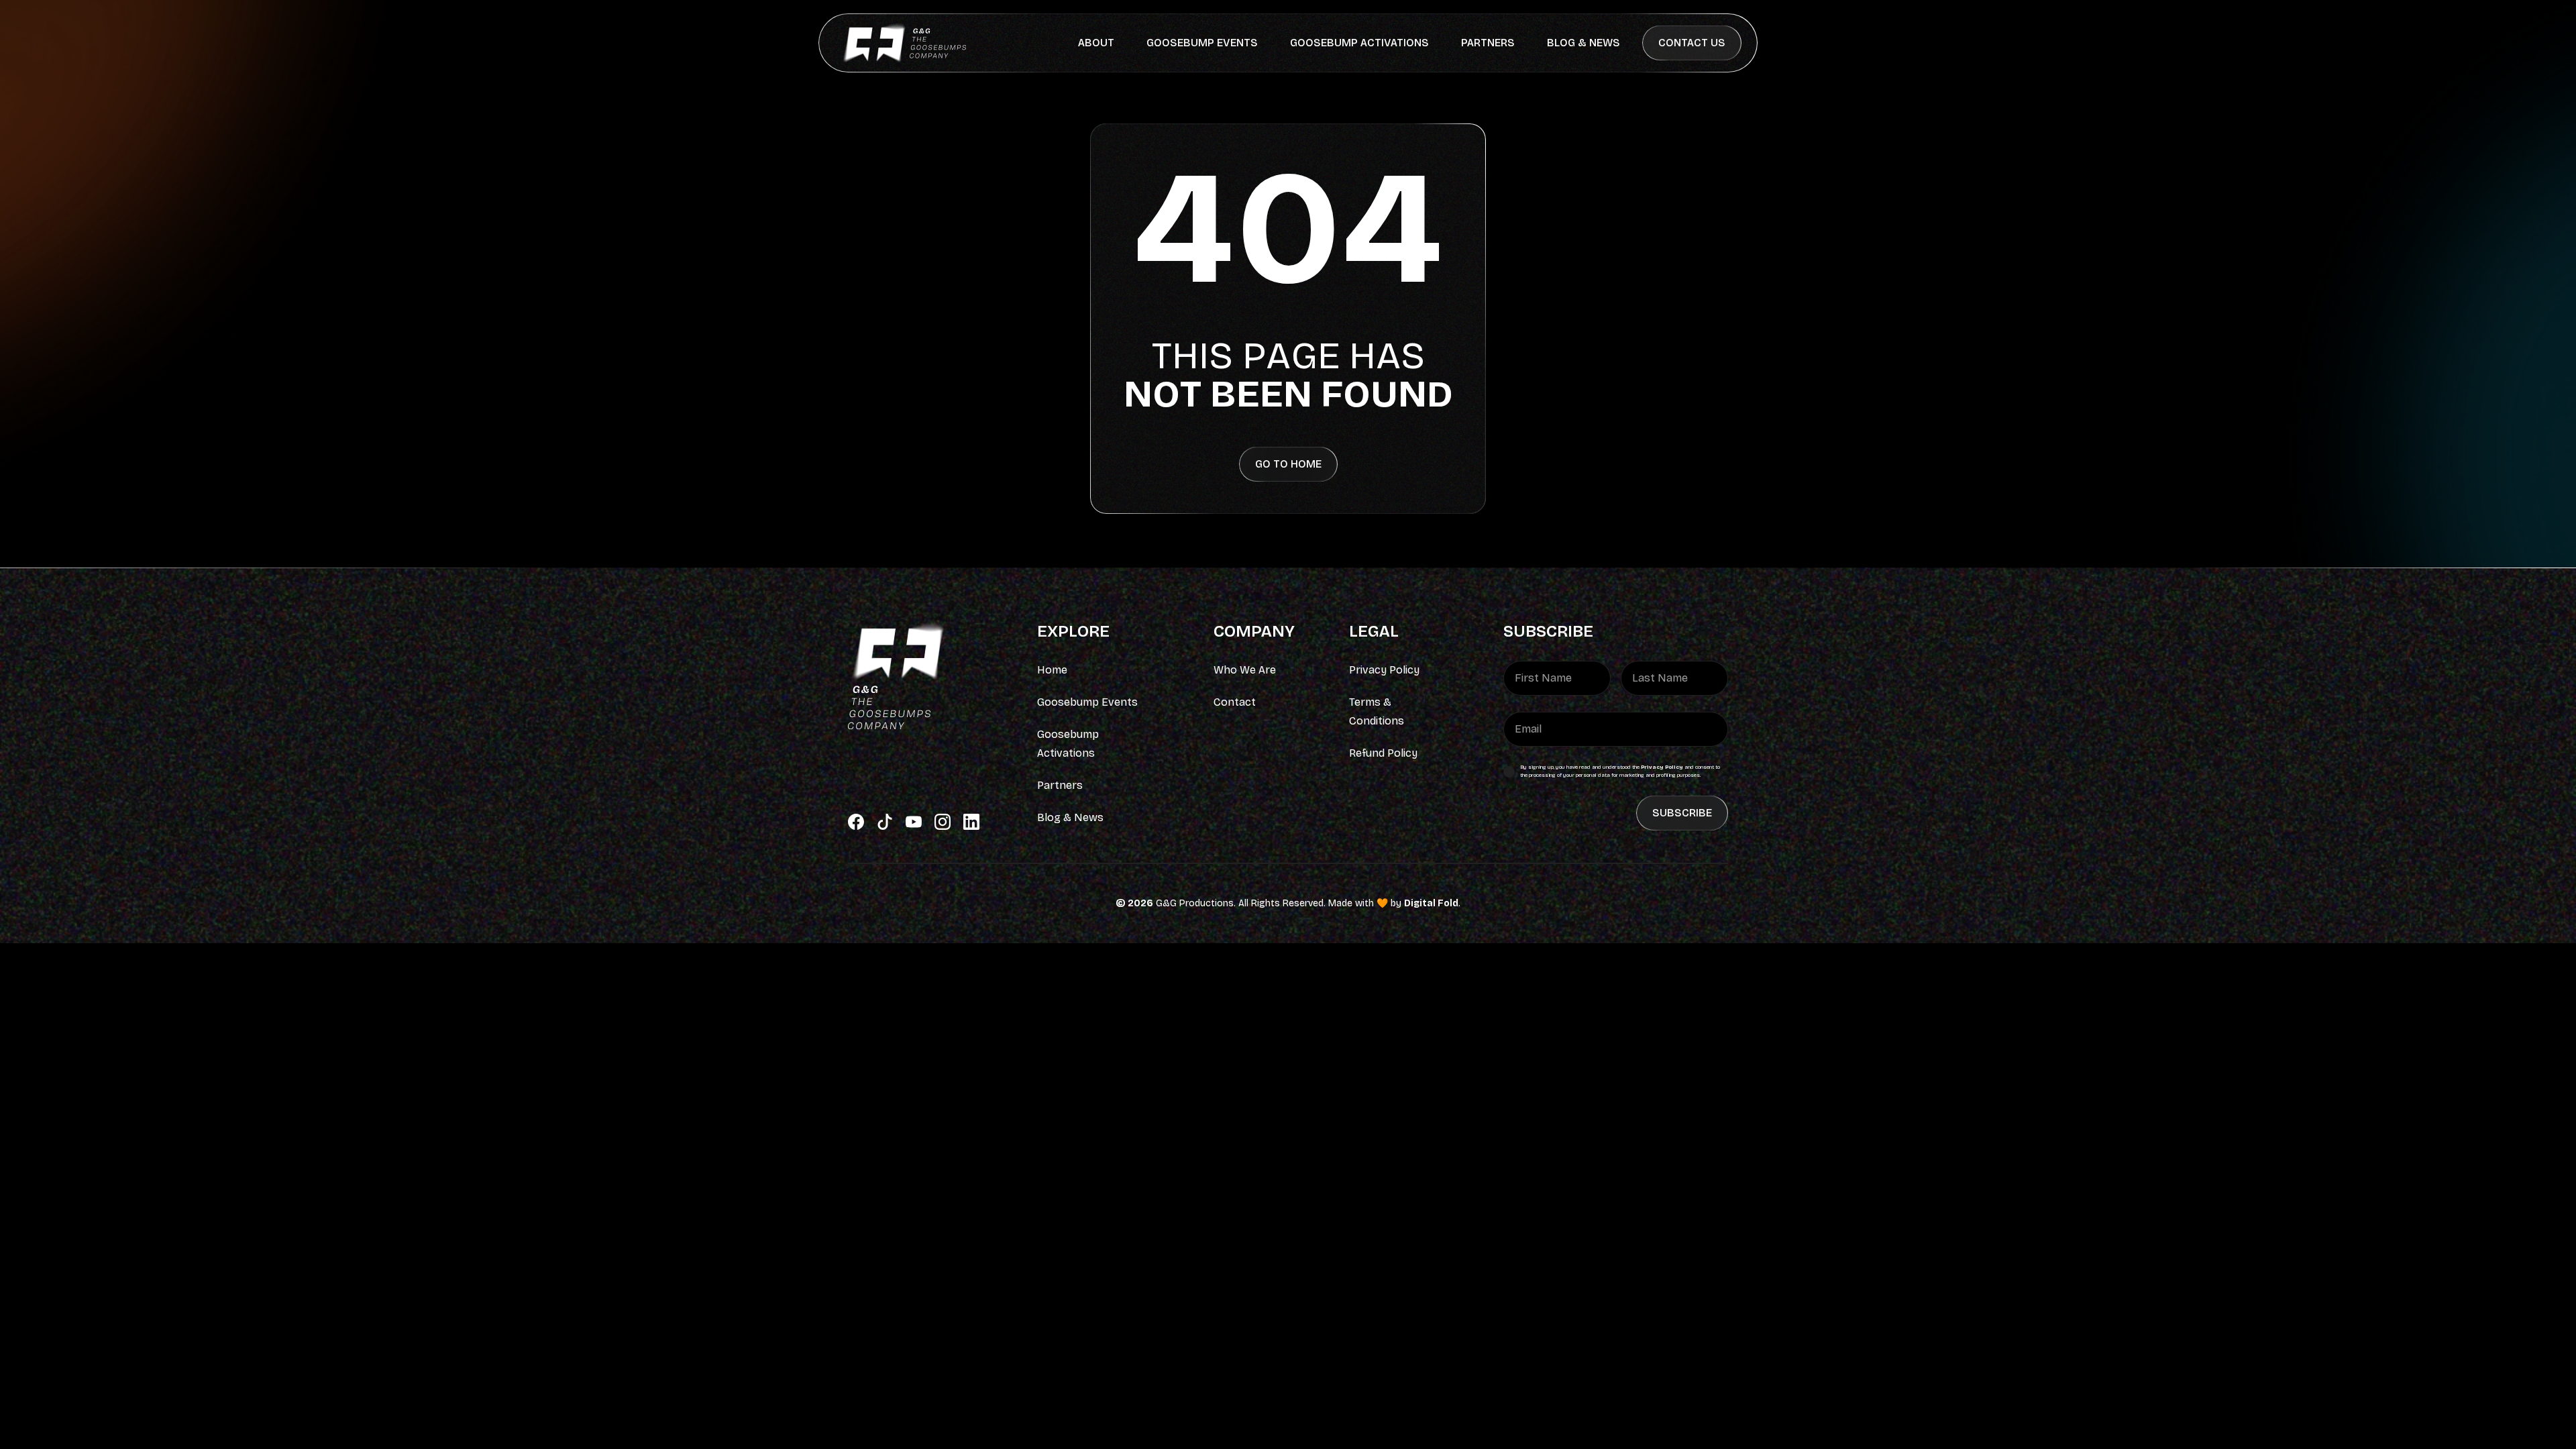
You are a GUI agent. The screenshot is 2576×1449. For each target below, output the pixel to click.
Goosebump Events (1202, 43)
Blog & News (1584, 43)
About (1096, 43)
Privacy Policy (1662, 767)
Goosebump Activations (1359, 43)
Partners (1488, 43)
